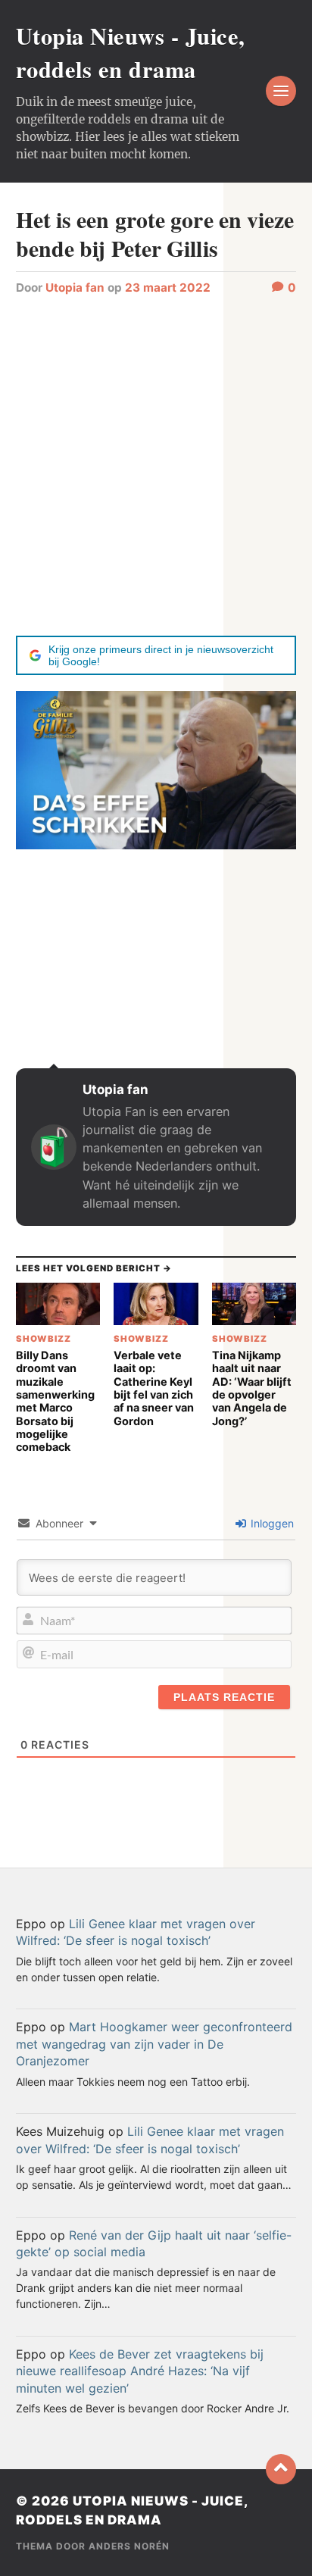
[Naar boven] (281, 2469)
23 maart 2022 (168, 288)
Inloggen (271, 1523)
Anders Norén (129, 2546)
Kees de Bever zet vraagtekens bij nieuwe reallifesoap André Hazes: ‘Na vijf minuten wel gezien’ (140, 2371)
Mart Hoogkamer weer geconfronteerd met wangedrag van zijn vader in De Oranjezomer (154, 2044)
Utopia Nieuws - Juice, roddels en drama (131, 52)
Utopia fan (75, 288)
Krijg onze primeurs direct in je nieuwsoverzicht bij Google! (161, 655)
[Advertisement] (156, 464)
